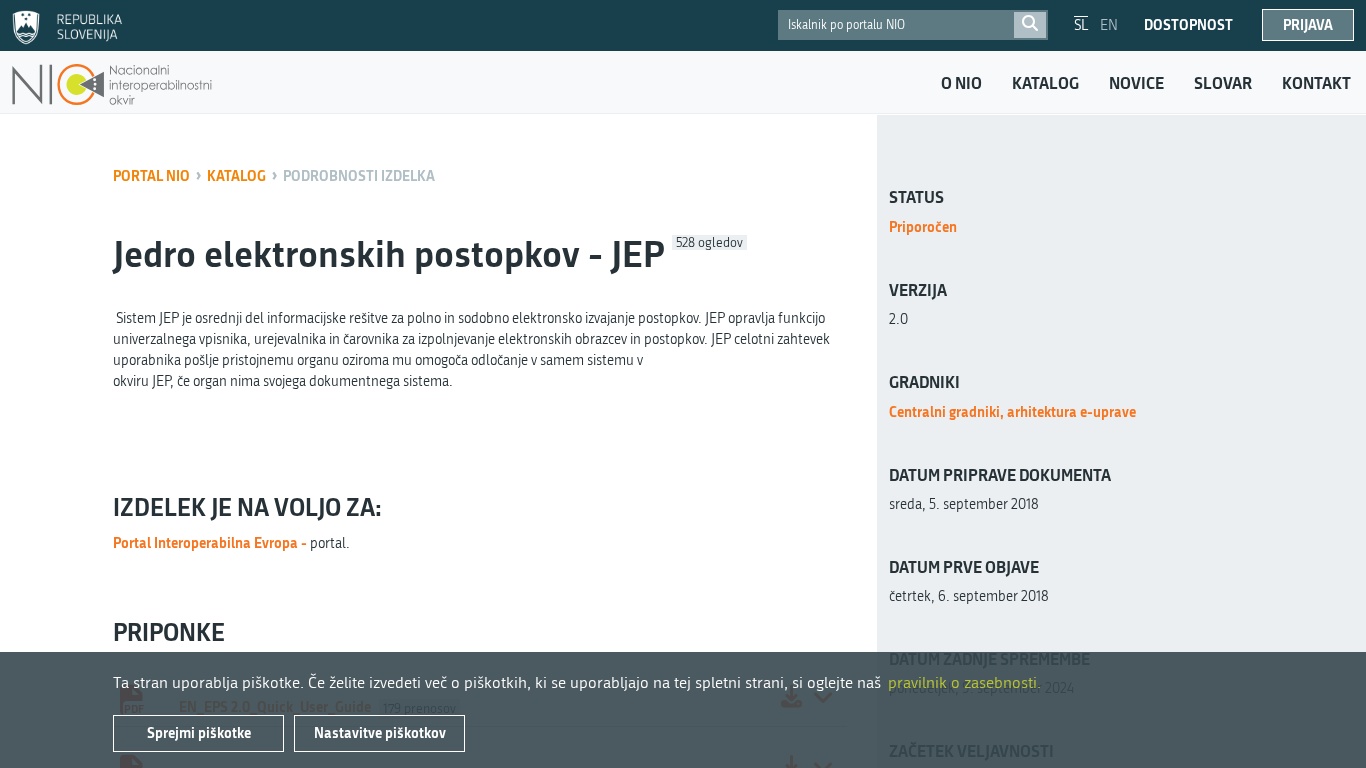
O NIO (961, 83)
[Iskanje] (1030, 25)
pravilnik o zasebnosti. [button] (964, 682)
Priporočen (923, 226)
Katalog (1045, 83)
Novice (1136, 83)
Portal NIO (151, 175)
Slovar (1223, 83)
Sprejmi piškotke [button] (199, 732)
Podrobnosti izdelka (359, 175)
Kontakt (1316, 83)
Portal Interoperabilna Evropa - (211, 542)
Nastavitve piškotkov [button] (380, 732)
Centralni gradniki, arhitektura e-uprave (1012, 411)
